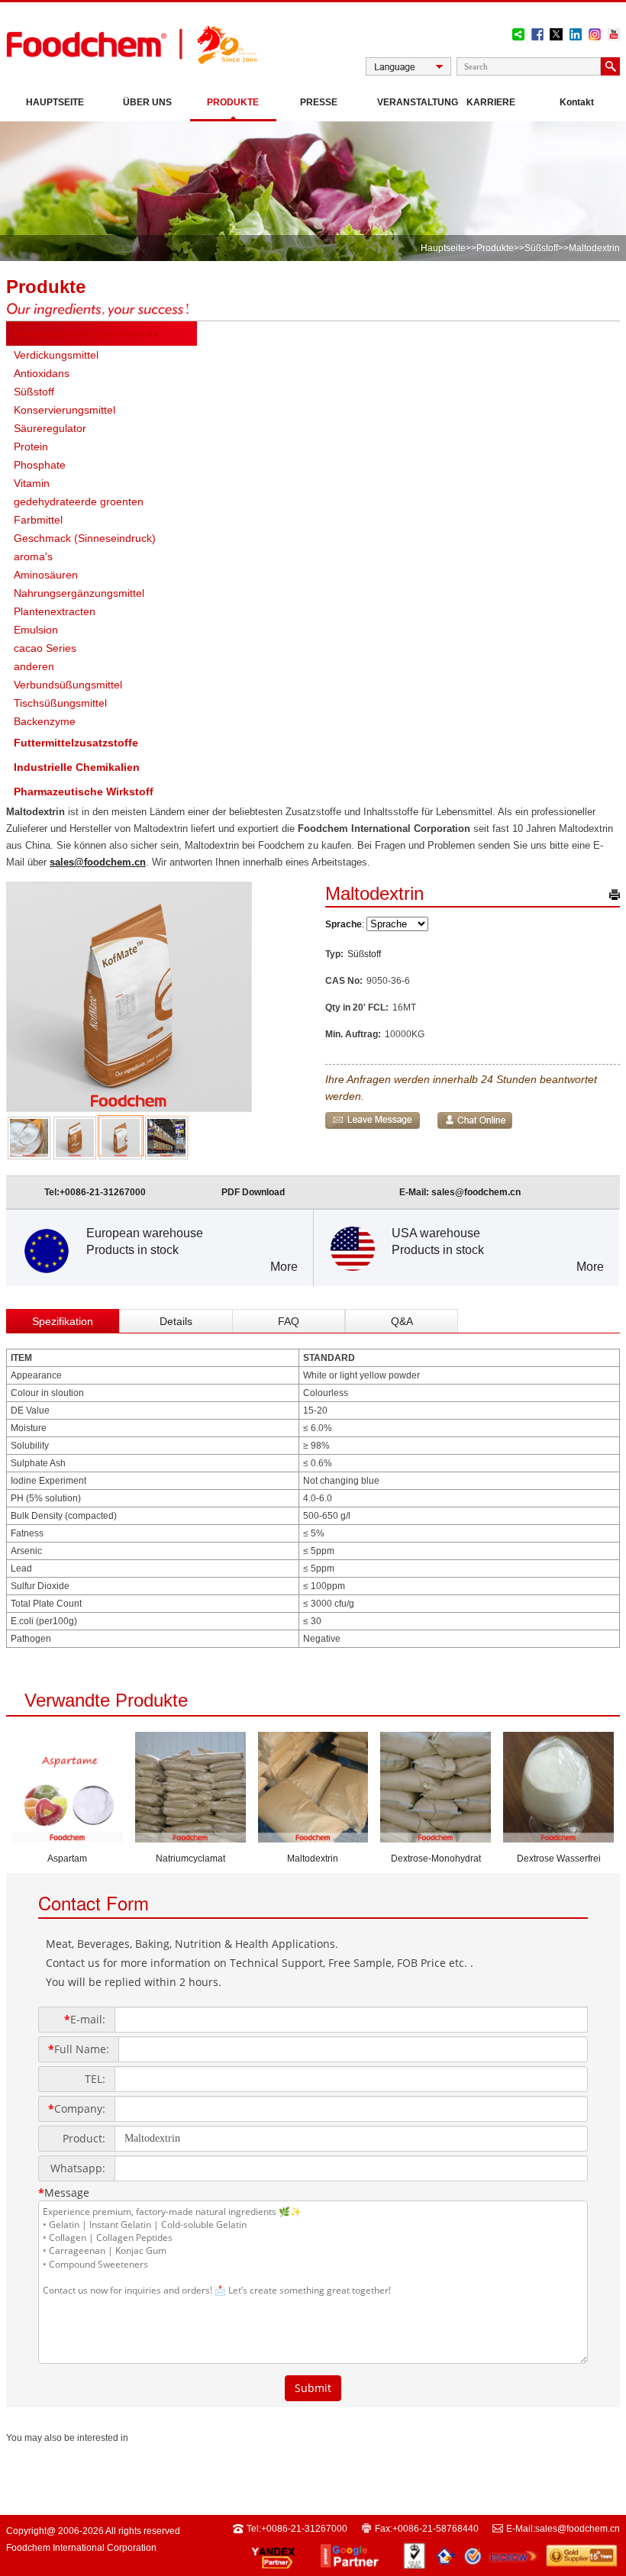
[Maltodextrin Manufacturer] (313, 1838)
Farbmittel (38, 520)
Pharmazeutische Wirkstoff (84, 791)
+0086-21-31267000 (103, 1192)
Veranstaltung (413, 102)
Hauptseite (55, 102)
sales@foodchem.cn (98, 862)
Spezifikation (63, 1321)
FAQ (289, 1321)
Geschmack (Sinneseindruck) (85, 538)
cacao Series (45, 648)
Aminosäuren (46, 575)
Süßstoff (541, 248)
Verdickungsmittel (56, 355)
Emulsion (36, 630)
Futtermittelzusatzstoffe (76, 743)
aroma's (33, 556)
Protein (31, 447)
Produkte (233, 102)
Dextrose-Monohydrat (436, 1859)
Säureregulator (50, 428)
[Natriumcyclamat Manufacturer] (190, 1838)
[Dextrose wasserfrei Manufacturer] (558, 1838)
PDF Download (253, 1192)
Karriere (491, 102)
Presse (319, 102)
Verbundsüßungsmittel (68, 685)
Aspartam (67, 1859)
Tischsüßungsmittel (60, 703)
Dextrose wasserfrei (559, 1859)
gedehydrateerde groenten (79, 501)
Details (176, 1321)
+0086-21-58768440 (436, 2529)
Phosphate (40, 465)
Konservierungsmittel (65, 410)
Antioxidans (42, 373)
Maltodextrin (313, 1859)
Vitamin (32, 483)
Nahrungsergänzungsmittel (79, 593)
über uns (147, 102)
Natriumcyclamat (190, 1859)
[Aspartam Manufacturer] (68, 1838)
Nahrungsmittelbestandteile (86, 334)
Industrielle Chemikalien (77, 767)
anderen (34, 666)
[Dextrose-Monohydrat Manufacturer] (436, 1838)
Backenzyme (45, 721)
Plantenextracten (55, 611)
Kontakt (577, 102)
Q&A (402, 1321)
